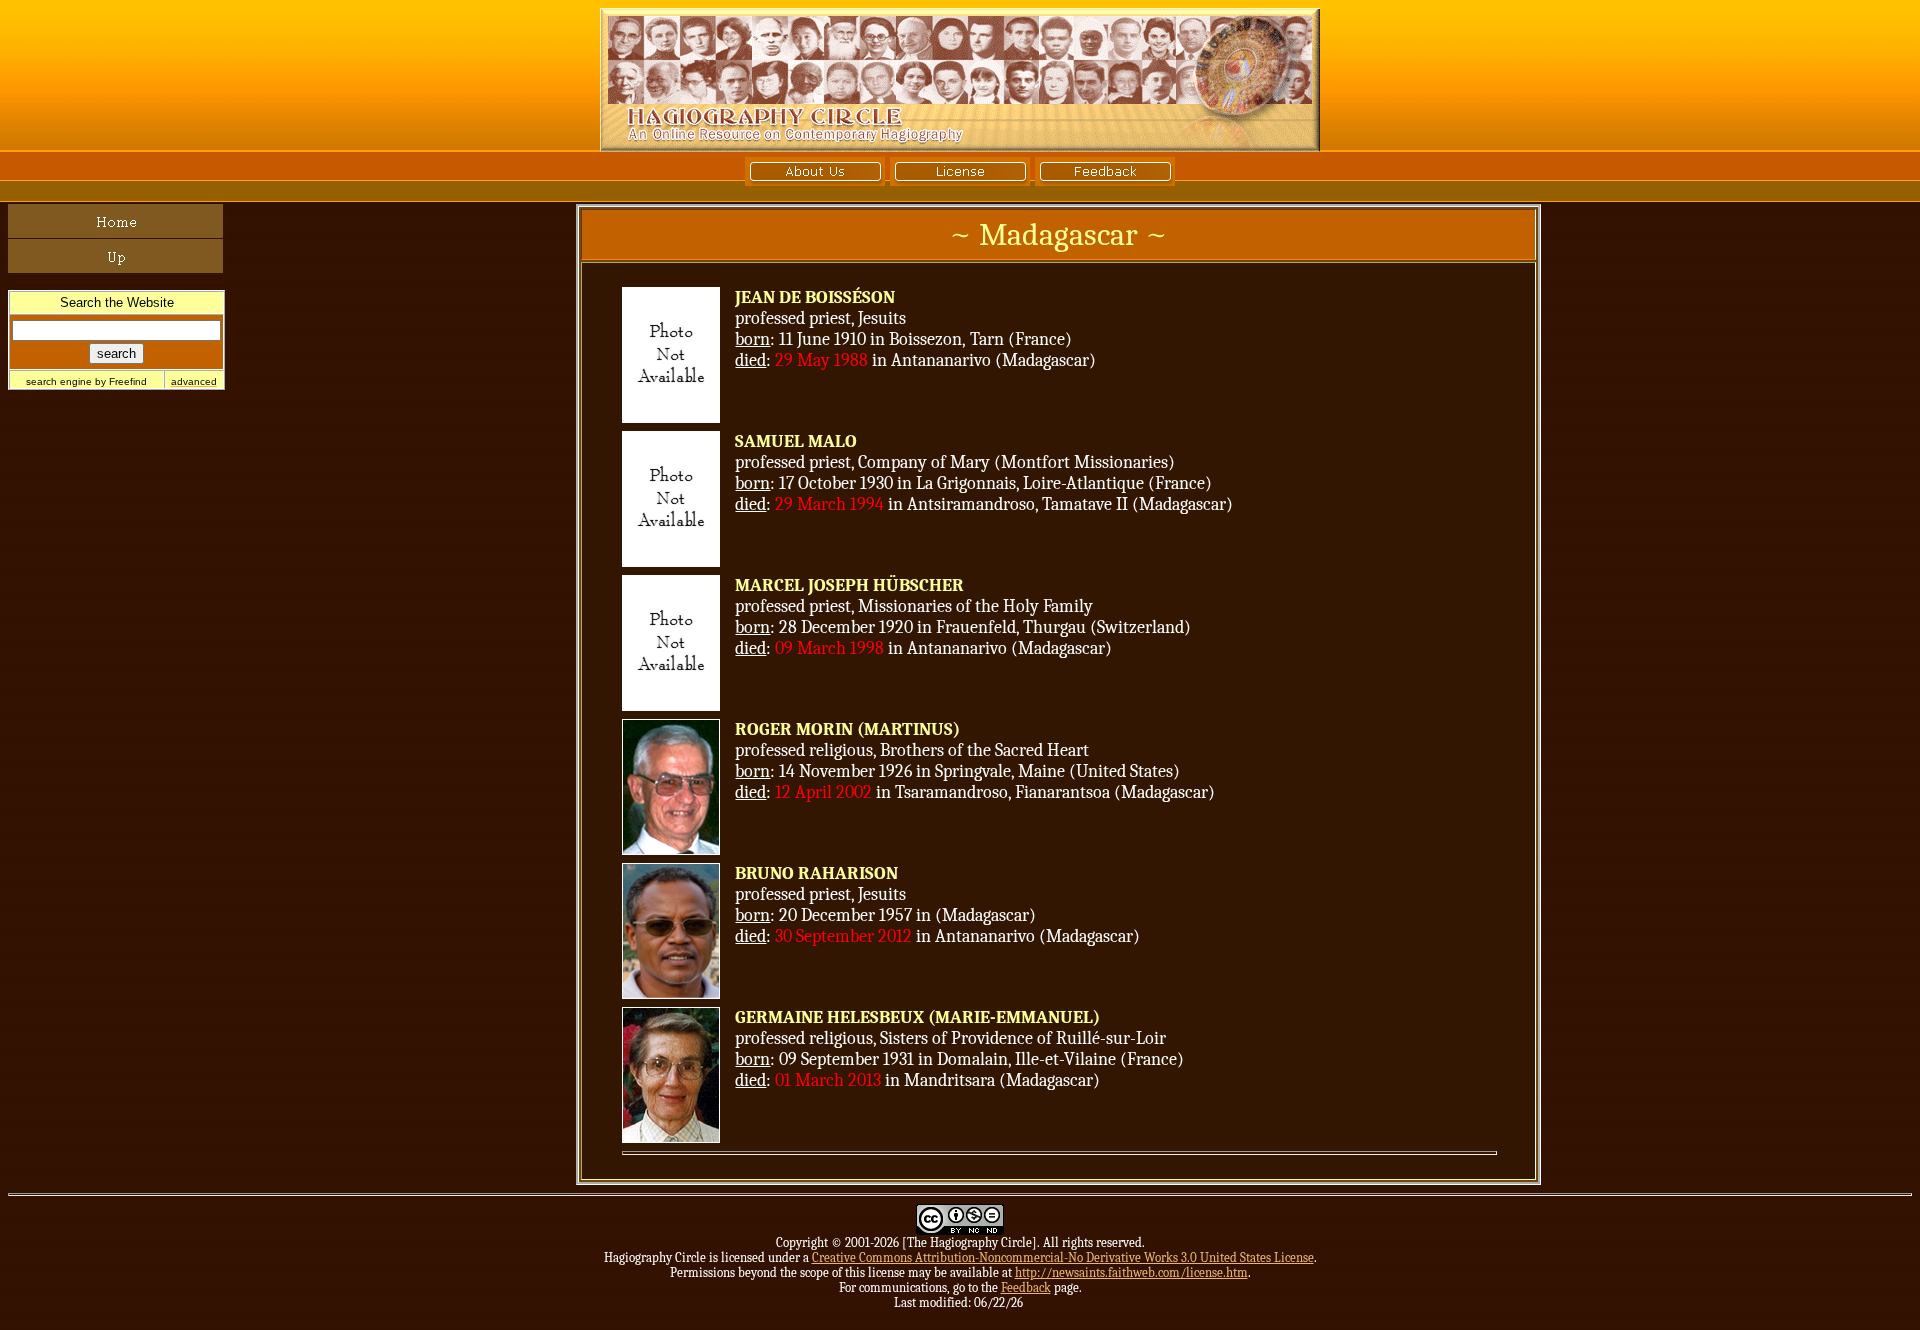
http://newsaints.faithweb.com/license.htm (1131, 1272)
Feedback (1026, 1287)
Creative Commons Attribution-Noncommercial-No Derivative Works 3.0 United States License (1063, 1257)
